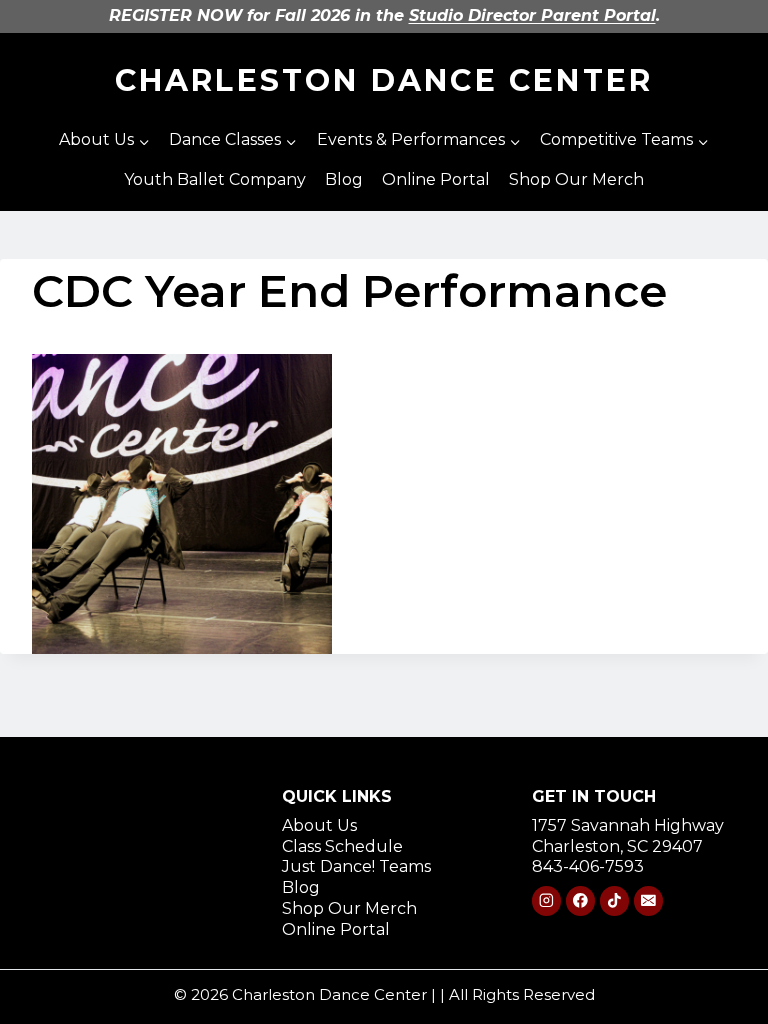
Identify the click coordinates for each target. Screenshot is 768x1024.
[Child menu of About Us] (105, 141)
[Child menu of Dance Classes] (233, 141)
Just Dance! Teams (356, 866)
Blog (344, 179)
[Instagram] (546, 900)
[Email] (648, 900)
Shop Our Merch (576, 179)
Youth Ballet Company (215, 179)
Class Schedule (342, 846)
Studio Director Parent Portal (532, 15)
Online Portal (436, 179)
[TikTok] (614, 900)
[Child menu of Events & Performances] (418, 141)
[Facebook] (580, 900)
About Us (319, 825)
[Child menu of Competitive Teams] (624, 141)
